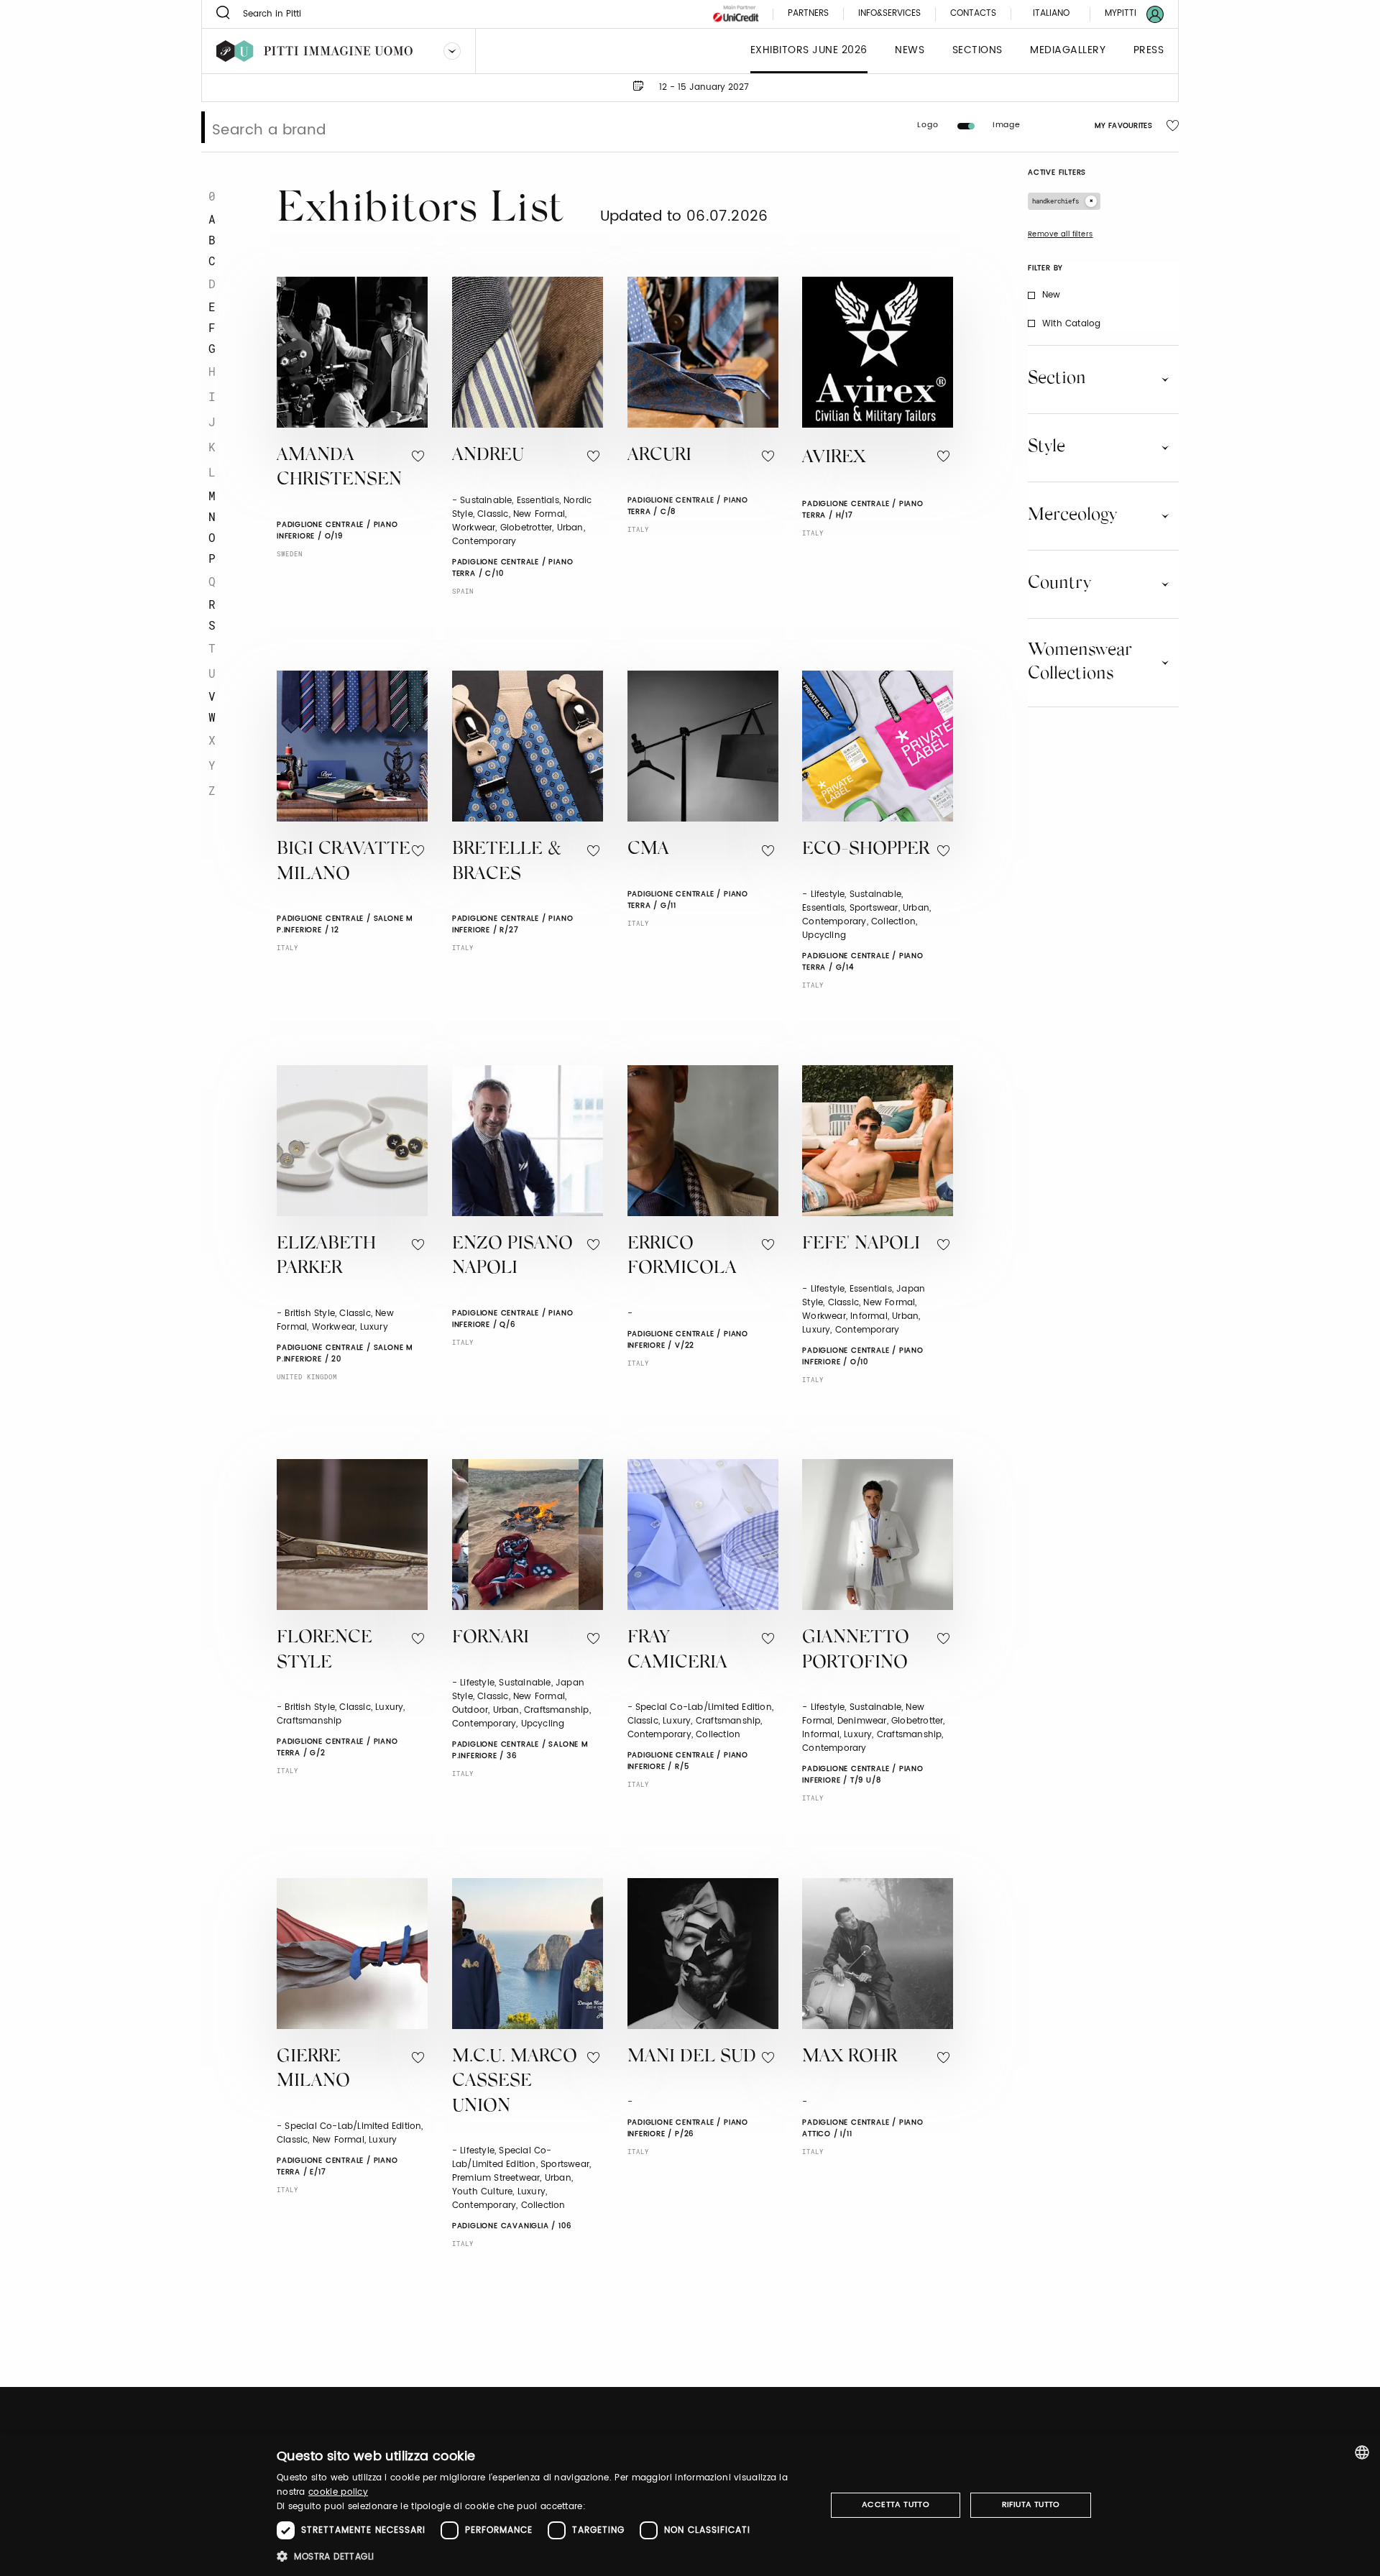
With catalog (1071, 324)
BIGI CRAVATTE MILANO (344, 862)
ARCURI (659, 456)
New (1052, 295)
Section (1057, 379)
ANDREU (488, 456)
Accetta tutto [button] (896, 2505)
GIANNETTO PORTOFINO (856, 1651)
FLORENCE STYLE (325, 1651)
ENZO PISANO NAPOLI (512, 1257)
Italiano (1051, 13)
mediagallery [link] (1068, 51)
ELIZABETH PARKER (326, 1257)
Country (1059, 584)
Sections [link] (977, 51)
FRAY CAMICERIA (677, 1651)
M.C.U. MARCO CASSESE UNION (515, 2082)
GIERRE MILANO (313, 2070)
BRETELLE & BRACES (507, 862)
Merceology (1072, 515)
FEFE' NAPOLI (861, 1245)
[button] (543, 2556)
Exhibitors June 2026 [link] (809, 51)
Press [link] (1149, 51)
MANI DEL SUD (692, 2057)
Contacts (973, 14)
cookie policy (338, 2492)
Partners (808, 14)
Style (1046, 447)
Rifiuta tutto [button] (1031, 2505)
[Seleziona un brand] (452, 51)
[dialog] (690, 2505)
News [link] (910, 51)
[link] (1126, 14)
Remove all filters (1061, 234)
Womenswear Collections (1080, 662)
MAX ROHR (850, 2057)
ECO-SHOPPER (866, 850)
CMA (648, 850)
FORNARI (491, 1638)
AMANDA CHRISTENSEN (339, 469)
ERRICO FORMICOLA (682, 1257)
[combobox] (1362, 2452)
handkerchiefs (1055, 201)
